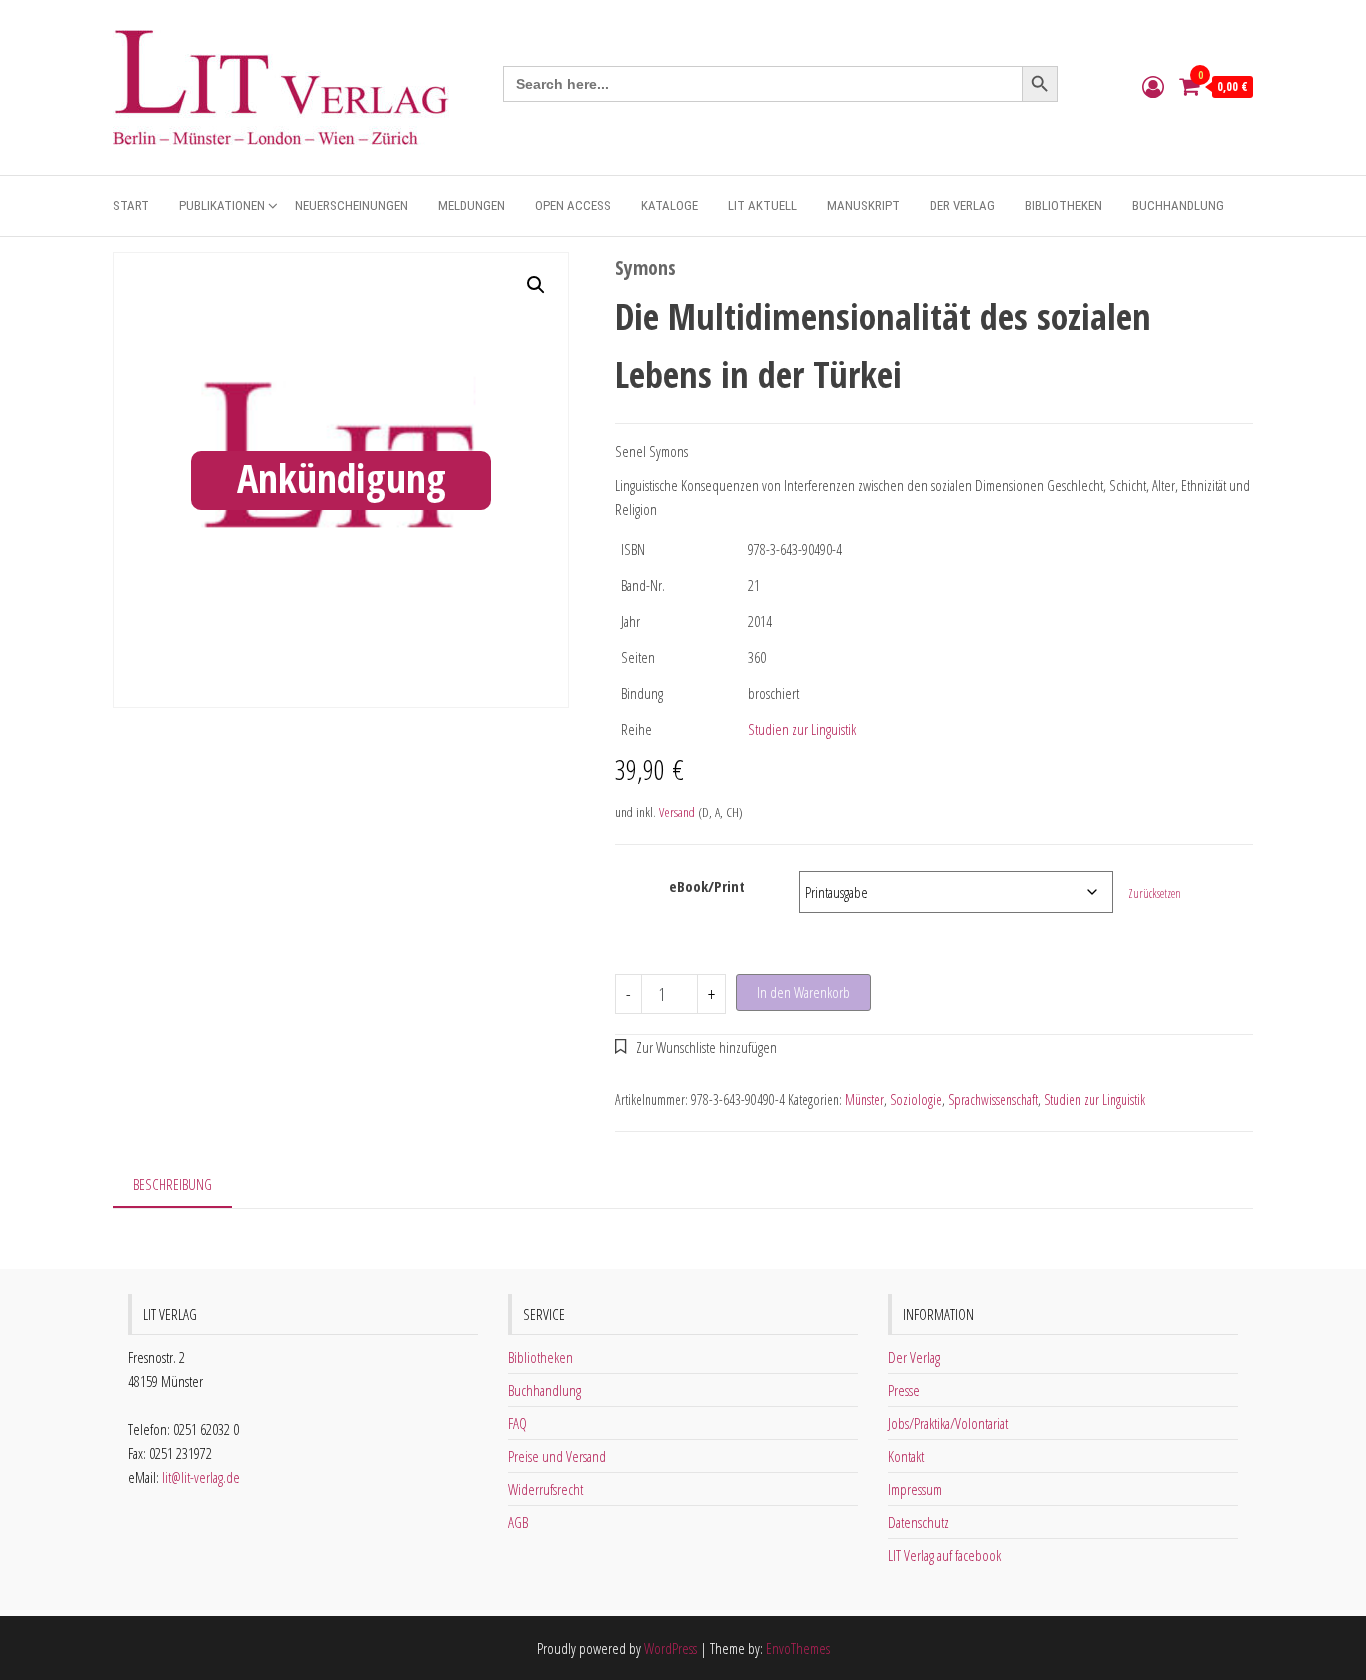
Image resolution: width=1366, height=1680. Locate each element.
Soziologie (916, 1099)
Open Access (573, 205)
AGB (518, 1522)
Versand (677, 812)
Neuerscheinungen (351, 205)
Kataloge (669, 205)
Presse (904, 1390)
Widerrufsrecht (545, 1489)
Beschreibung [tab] (172, 1184)
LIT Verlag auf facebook (944, 1555)
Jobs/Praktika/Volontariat (948, 1423)
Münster (864, 1099)
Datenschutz (918, 1522)
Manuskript (863, 205)
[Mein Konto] (1153, 86)
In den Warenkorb (803, 992)
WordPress (670, 1648)
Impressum (915, 1489)
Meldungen (471, 205)
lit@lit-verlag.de (201, 1477)
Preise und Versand (557, 1456)
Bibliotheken (1063, 205)
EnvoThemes (798, 1648)
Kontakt (906, 1456)
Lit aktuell (762, 205)
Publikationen (222, 205)
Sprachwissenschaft (993, 1099)
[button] (536, 285)
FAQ (517, 1423)
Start (131, 205)
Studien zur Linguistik (802, 729)
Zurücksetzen (1154, 893)
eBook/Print (707, 886)
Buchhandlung (1178, 205)
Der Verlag (962, 205)
